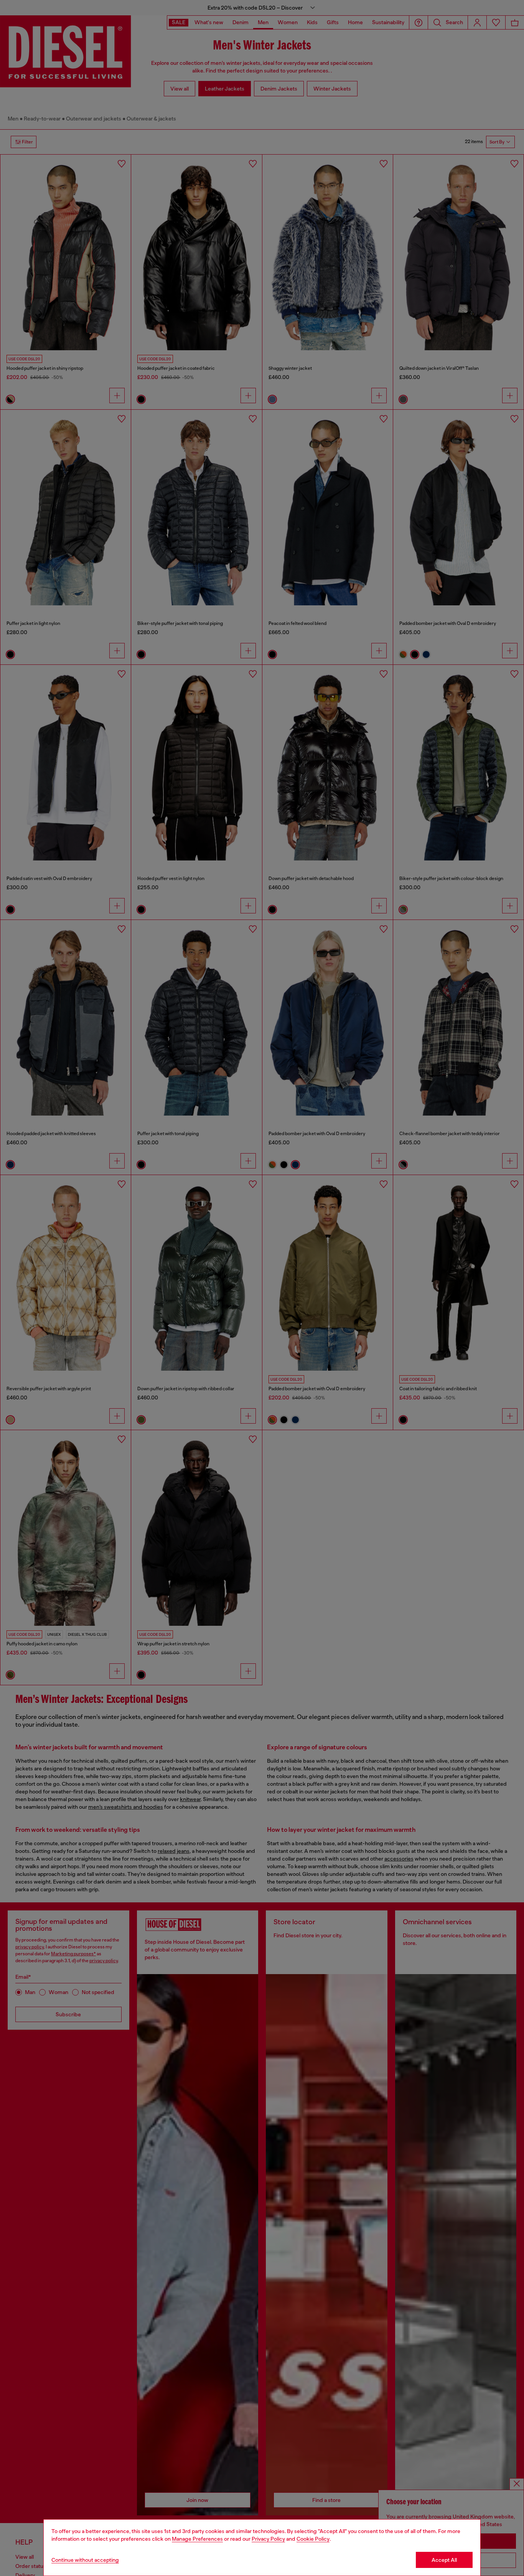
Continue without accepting (85, 2560)
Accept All (444, 2560)
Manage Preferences (197, 2539)
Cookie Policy (313, 2539)
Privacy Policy (268, 2539)
